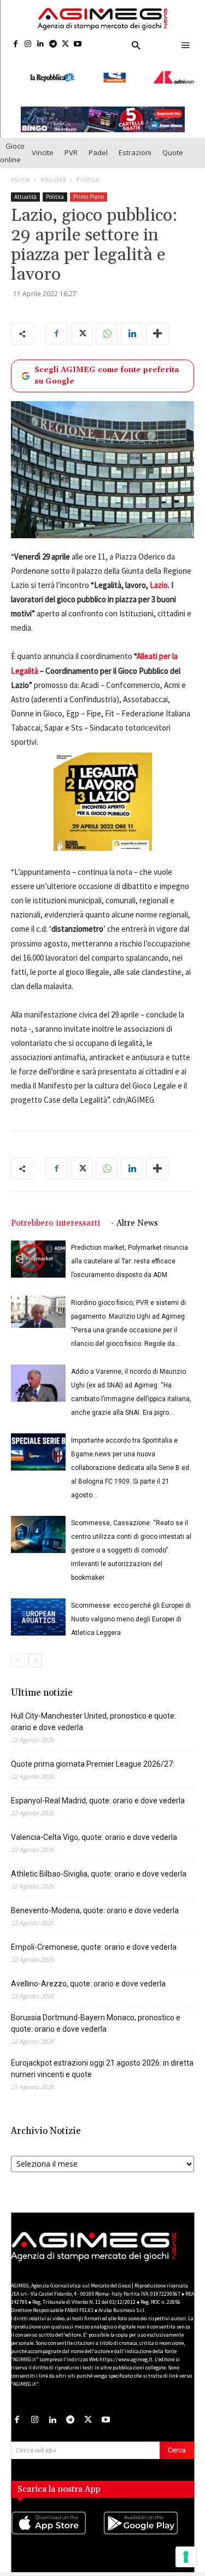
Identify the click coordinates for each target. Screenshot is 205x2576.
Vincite (43, 143)
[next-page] (35, 1651)
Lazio (158, 576)
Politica (88, 170)
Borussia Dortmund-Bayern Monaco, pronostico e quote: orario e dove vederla (96, 2014)
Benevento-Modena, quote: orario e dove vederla (95, 1901)
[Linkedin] (41, 45)
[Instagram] (28, 45)
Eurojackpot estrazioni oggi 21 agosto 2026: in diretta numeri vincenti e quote (102, 2059)
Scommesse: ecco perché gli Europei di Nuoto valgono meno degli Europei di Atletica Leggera (131, 1610)
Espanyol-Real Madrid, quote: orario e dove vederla (98, 1791)
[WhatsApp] (107, 325)
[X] (65, 45)
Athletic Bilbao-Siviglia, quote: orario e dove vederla (99, 1865)
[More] (157, 325)
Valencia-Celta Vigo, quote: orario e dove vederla (94, 1828)
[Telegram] (53, 45)
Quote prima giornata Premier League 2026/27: (93, 1755)
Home (20, 170)
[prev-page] (18, 1651)
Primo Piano (89, 187)
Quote (173, 143)
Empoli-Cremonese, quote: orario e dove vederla (94, 1938)
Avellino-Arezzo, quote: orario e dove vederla (88, 1974)
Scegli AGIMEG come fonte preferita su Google (107, 366)
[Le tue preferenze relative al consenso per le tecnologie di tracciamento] (186, 2557)
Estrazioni (135, 143)
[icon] (57, 2525)
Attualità (53, 170)
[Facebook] (16, 45)
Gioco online (12, 143)
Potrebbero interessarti (55, 1214)
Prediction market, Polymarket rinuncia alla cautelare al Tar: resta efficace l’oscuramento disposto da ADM (130, 1252)
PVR (71, 143)
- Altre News (134, 1214)
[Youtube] (78, 45)
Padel (98, 143)
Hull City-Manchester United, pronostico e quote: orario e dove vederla (93, 1712)
